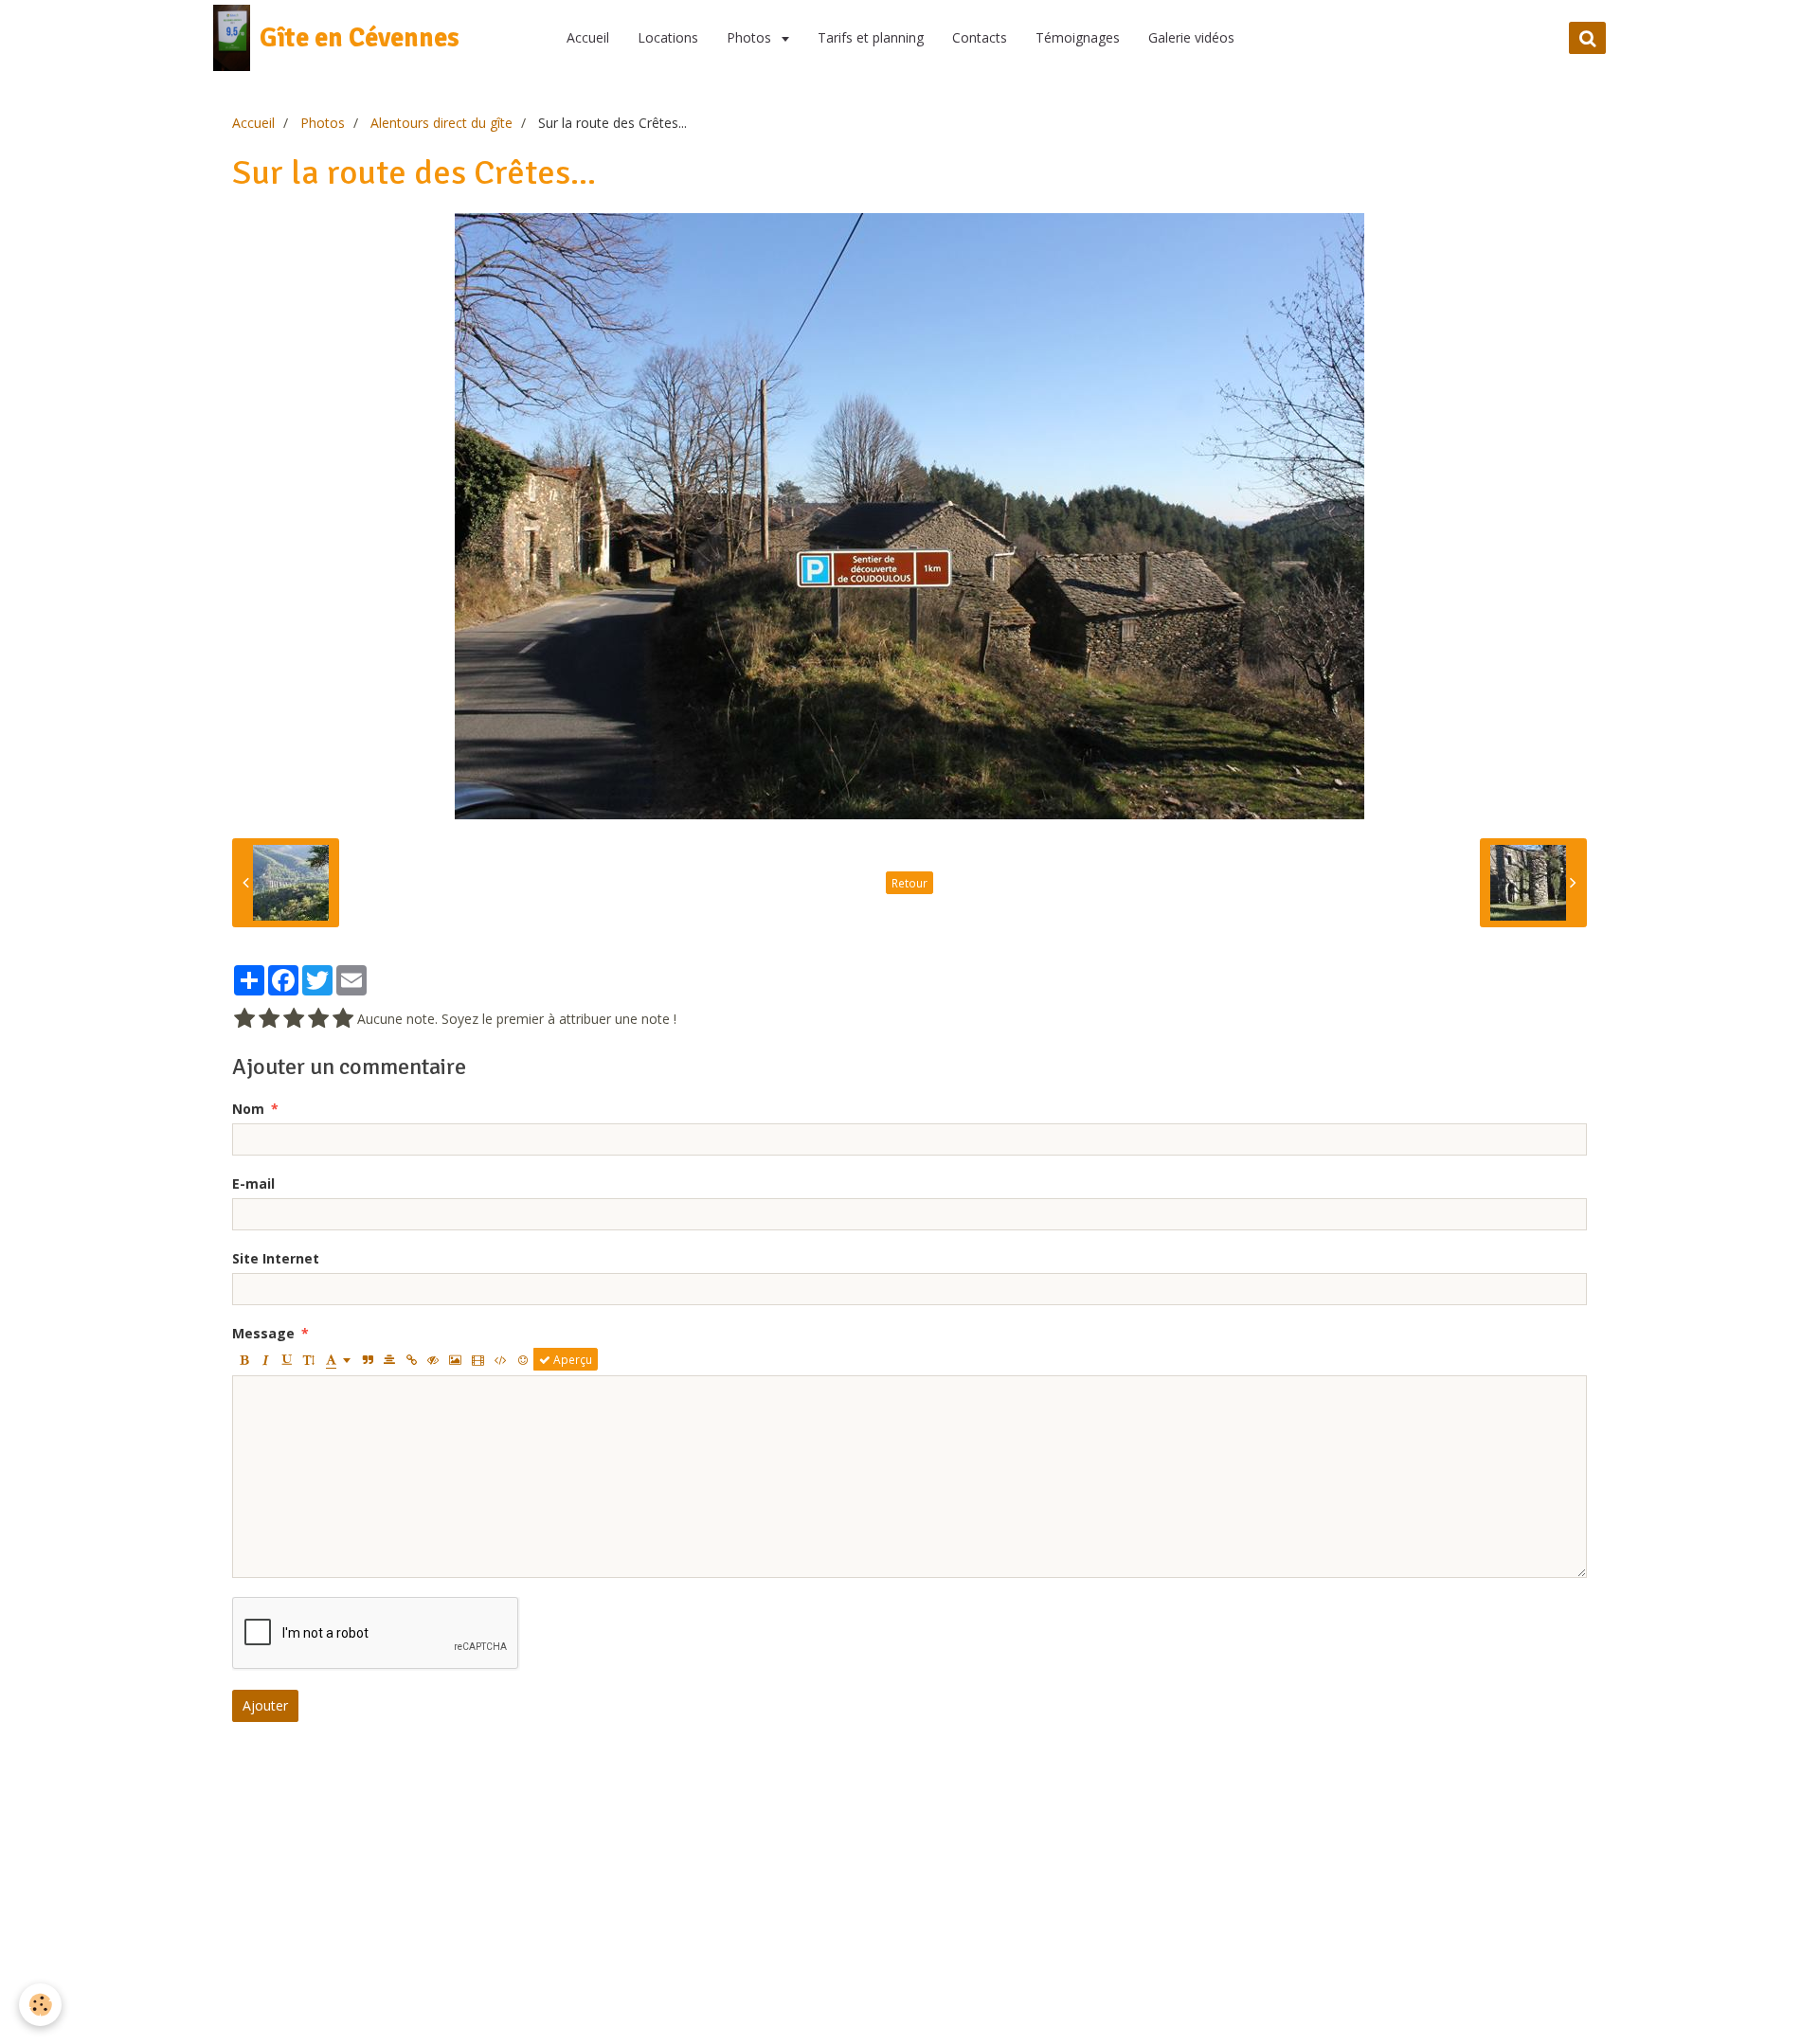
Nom (248, 1109)
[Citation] (368, 1359)
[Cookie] (40, 2005)
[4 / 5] (318, 1019)
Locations (668, 37)
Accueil (588, 37)
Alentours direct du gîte (441, 123)
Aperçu (571, 1359)
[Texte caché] (433, 1359)
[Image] (455, 1359)
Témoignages (1078, 37)
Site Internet (276, 1258)
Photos (751, 37)
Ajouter (265, 1705)
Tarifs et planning (871, 37)
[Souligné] (287, 1359)
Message (263, 1333)
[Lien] (411, 1359)
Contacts (980, 37)
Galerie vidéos (1191, 37)
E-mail (253, 1183)
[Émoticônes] (523, 1359)
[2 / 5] (269, 1019)
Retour (909, 883)
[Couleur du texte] (338, 1359)
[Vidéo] (478, 1359)
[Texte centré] (389, 1359)
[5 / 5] (343, 1019)
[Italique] (265, 1359)
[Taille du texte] (309, 1359)
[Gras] (243, 1359)
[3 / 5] (294, 1019)
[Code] (501, 1359)
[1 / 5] (244, 1019)
